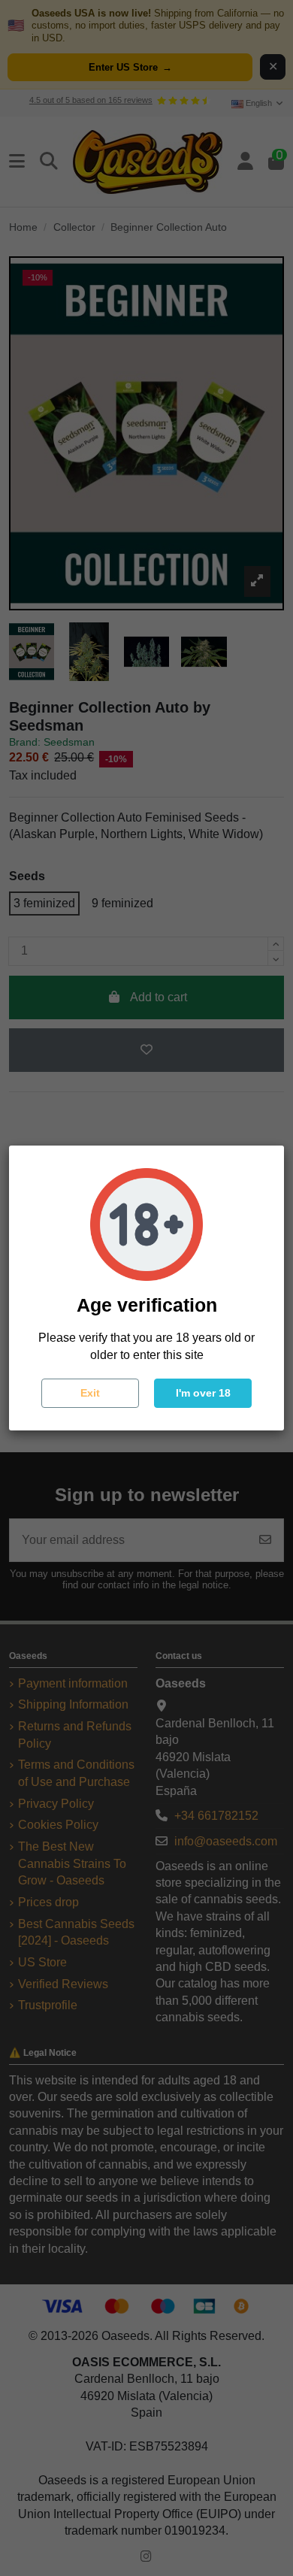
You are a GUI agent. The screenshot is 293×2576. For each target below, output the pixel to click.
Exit (90, 1393)
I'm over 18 (203, 1393)
